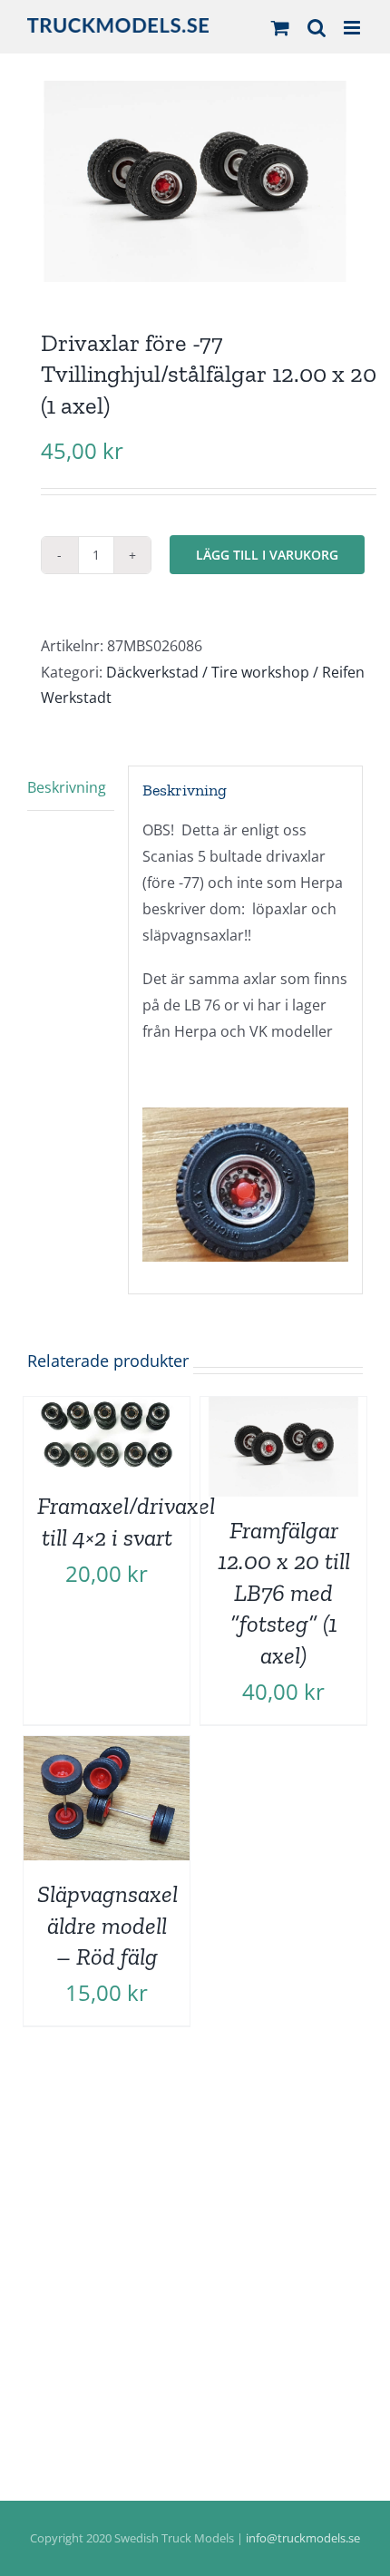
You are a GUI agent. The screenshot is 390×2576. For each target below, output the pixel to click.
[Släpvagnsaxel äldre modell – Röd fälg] (107, 1749)
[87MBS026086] (195, 181)
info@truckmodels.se (303, 2538)
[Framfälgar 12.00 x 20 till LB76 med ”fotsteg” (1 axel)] (283, 1410)
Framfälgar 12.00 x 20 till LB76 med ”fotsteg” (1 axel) (284, 1593)
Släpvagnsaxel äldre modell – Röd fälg (107, 1925)
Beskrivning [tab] (67, 787)
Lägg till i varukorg (267, 555)
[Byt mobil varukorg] (280, 28)
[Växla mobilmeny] (353, 28)
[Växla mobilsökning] (317, 28)
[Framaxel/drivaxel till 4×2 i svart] (107, 1410)
